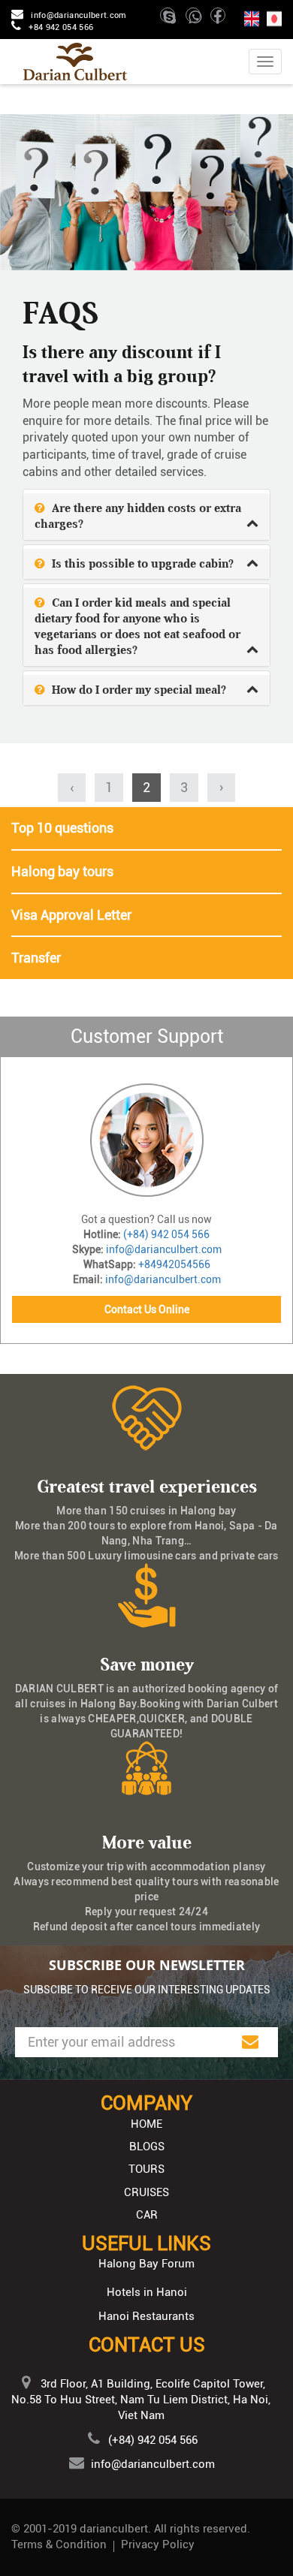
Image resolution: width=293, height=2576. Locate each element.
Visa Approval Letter (71, 915)
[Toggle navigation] (265, 62)
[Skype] (171, 20)
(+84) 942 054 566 (166, 1234)
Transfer (36, 958)
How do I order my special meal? (137, 690)
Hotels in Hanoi (147, 2292)
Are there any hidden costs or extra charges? (138, 516)
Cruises (146, 2192)
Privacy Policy (158, 2544)
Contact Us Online (147, 1309)
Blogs (147, 2147)
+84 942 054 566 (61, 27)
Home (146, 2124)
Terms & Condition (59, 2544)
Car (147, 2215)
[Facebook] (219, 20)
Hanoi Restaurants (146, 2316)
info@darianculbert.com (79, 15)
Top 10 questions (62, 828)
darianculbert (114, 2529)
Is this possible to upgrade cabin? (141, 564)
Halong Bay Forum (146, 2264)
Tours (146, 2169)
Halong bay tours (62, 871)
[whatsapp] (197, 20)
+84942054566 (174, 1264)
